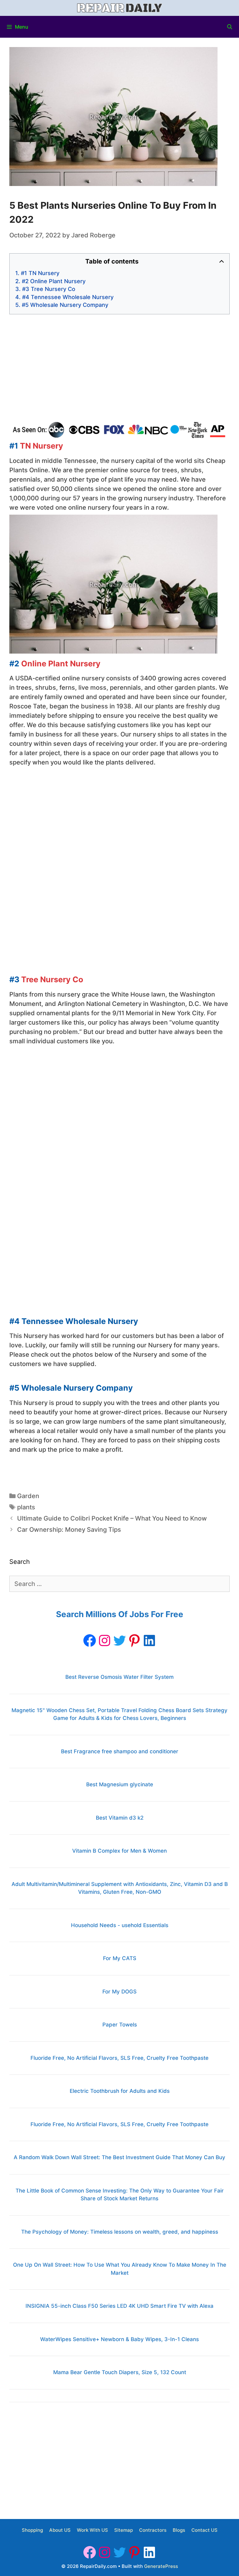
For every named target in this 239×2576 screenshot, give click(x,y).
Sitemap (124, 2530)
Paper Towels (120, 2025)
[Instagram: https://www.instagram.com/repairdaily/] (105, 1640)
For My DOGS (119, 1992)
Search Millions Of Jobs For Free (120, 1614)
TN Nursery (42, 446)
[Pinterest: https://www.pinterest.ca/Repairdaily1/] (134, 1640)
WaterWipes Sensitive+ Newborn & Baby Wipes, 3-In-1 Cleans (119, 2339)
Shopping (32, 2530)
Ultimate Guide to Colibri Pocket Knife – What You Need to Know (112, 1518)
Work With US (92, 2530)
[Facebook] (90, 1640)
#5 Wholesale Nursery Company (65, 305)
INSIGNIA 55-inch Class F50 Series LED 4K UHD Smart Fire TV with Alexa (119, 2306)
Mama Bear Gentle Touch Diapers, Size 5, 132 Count (120, 2372)
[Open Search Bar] (230, 27)
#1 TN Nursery (40, 273)
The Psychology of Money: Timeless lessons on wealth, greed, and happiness (120, 2232)
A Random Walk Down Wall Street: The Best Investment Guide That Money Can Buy (119, 2157)
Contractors (153, 2530)
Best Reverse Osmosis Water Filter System (119, 1677)
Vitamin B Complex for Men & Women (119, 1851)
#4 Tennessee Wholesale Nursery (68, 297)
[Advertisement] (119, 368)
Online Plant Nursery (61, 664)
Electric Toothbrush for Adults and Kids (120, 2091)
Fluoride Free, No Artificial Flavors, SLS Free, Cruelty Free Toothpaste (119, 2058)
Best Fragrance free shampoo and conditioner (120, 1751)
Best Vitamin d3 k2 (120, 1818)
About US (60, 2530)
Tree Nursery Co (52, 979)
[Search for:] (119, 1584)
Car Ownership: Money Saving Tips (69, 1530)
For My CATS (120, 1958)
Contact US (204, 2530)
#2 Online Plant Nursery (54, 281)
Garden (28, 1496)
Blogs (179, 2530)
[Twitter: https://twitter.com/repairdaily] (119, 1640)
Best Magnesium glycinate (120, 1784)
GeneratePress (161, 2566)
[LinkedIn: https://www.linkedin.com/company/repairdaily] (149, 1640)
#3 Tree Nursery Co (49, 289)
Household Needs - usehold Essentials (120, 1925)
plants (26, 1507)
